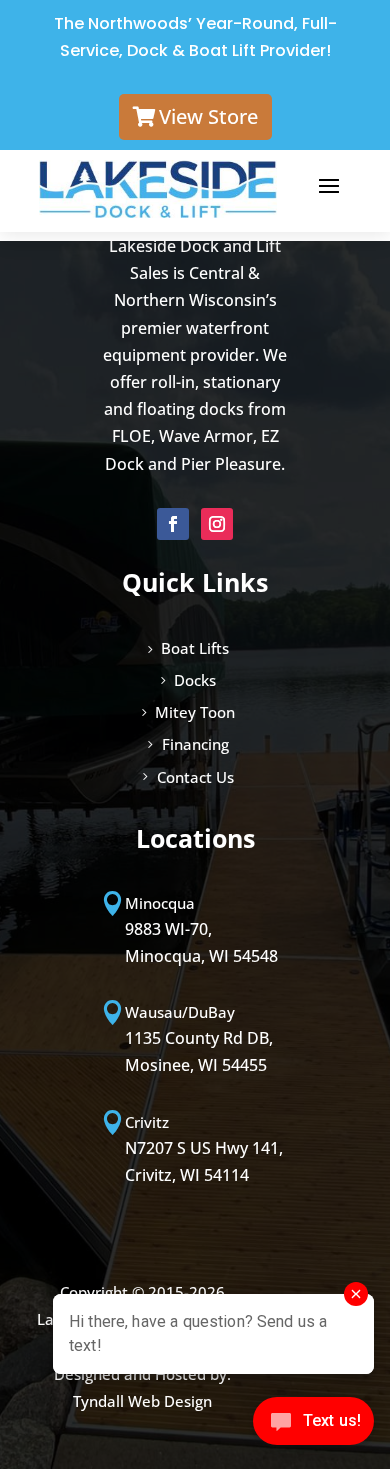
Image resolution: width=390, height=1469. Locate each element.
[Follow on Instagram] (217, 524)
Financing (195, 744)
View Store (208, 116)
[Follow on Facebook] (173, 524)
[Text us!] (313, 1427)
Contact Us (195, 777)
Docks (195, 680)
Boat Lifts (195, 648)
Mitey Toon (195, 712)
